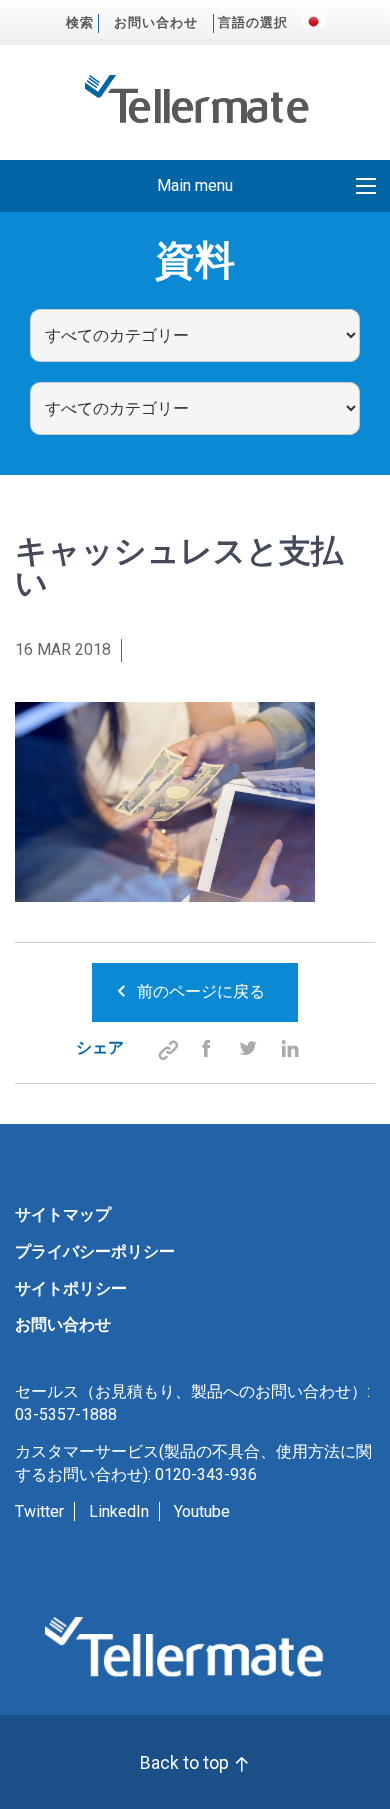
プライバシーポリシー (95, 1251)
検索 (80, 22)
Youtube (202, 1511)
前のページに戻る (201, 991)
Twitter (39, 1511)
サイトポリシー (71, 1288)
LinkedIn (119, 1511)
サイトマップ (63, 1214)
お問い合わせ (156, 22)
